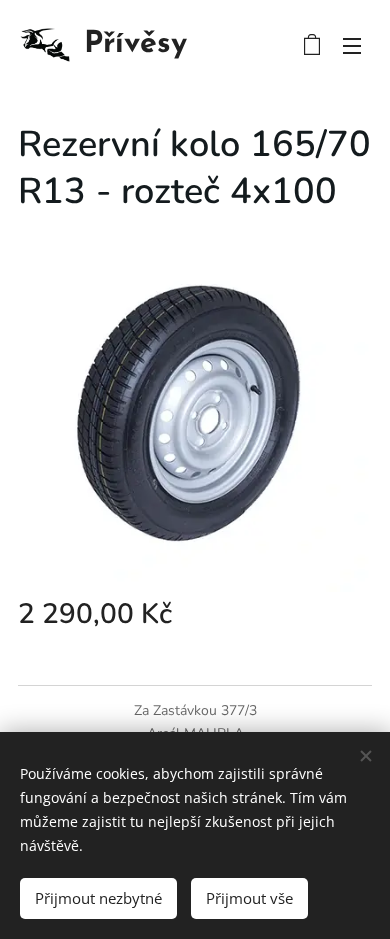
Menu (352, 45)
